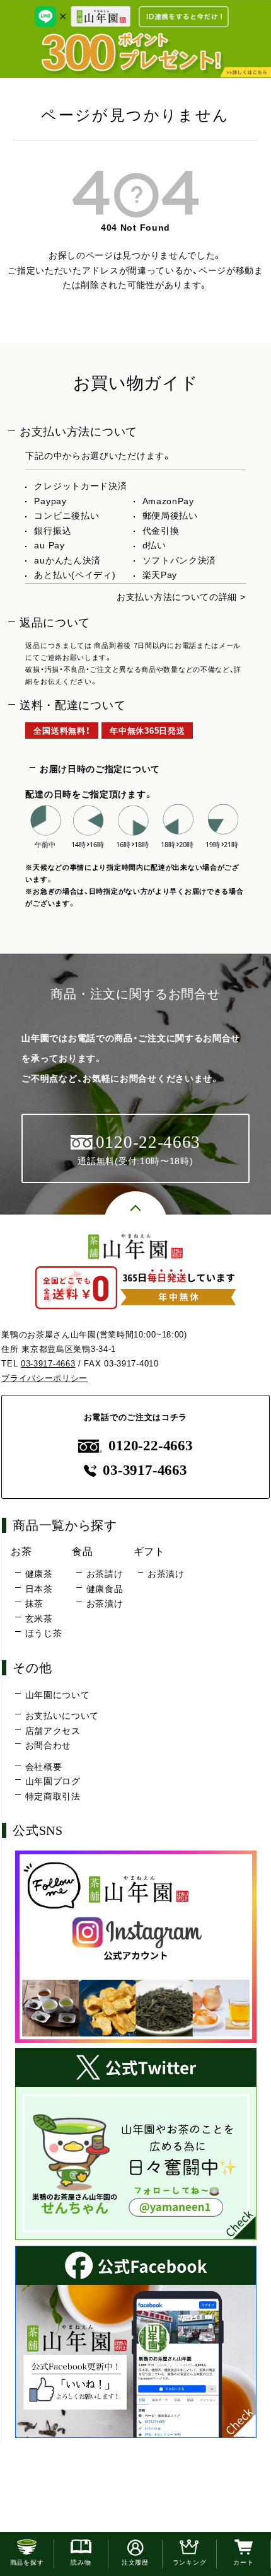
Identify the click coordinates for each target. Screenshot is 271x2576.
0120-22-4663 (150, 1446)
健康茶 (39, 1574)
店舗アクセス (53, 1731)
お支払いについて (62, 1716)
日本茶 (39, 1589)
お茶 (21, 1551)
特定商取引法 (53, 1796)
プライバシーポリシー (44, 1378)
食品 (82, 1551)
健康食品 (105, 1589)
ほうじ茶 (43, 1633)
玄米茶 (39, 1619)
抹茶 (34, 1603)
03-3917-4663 (48, 1364)
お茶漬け (105, 1603)
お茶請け (105, 1574)
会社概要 (44, 1767)
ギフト (149, 1551)
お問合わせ (49, 1745)
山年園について (57, 1695)
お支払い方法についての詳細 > (181, 597)
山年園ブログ (53, 1781)
